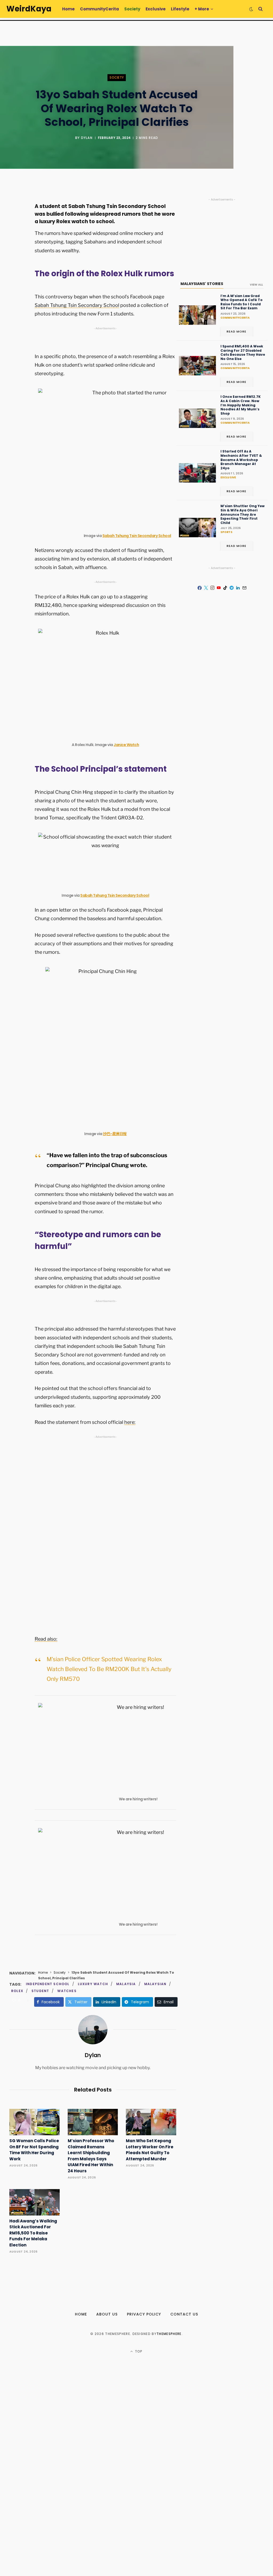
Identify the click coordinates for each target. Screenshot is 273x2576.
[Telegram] (232, 588)
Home (43, 1972)
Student (40, 1991)
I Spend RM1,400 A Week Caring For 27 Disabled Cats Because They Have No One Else (243, 352)
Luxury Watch (93, 1984)
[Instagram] (212, 588)
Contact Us (184, 2314)
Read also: (46, 1639)
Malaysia (126, 1984)
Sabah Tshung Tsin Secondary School (77, 305)
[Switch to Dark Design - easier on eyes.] (251, 9)
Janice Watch (126, 745)
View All (256, 285)
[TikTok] (225, 588)
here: (130, 1422)
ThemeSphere (169, 2334)
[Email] (15, 255)
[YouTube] (219, 588)
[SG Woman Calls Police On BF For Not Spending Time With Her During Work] (35, 2122)
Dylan (87, 138)
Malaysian (155, 1984)
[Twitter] (15, 227)
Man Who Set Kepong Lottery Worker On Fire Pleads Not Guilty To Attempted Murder (150, 2150)
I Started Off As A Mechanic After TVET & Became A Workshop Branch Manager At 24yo (241, 460)
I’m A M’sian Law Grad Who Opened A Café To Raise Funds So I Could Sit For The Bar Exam (242, 302)
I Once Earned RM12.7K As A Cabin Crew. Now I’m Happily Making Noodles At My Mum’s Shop (241, 405)
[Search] (260, 9)
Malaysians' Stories (202, 284)
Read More (237, 331)
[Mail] (244, 588)
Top (138, 2351)
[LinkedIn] (238, 588)
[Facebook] (15, 213)
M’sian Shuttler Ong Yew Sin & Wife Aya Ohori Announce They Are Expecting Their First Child (242, 514)
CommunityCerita (235, 318)
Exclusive (228, 477)
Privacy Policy (144, 2314)
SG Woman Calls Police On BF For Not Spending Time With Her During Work (34, 2150)
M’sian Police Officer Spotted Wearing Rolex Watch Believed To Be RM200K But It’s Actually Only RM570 (109, 1669)
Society (117, 78)
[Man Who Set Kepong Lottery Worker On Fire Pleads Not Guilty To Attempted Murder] (151, 2122)
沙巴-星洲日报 (115, 1134)
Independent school (48, 1984)
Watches (67, 1991)
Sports (226, 532)
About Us (107, 2314)
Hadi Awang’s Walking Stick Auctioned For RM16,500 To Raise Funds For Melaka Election (33, 2233)
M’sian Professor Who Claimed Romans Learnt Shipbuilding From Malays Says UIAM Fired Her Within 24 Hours (91, 2156)
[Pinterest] (15, 241)
